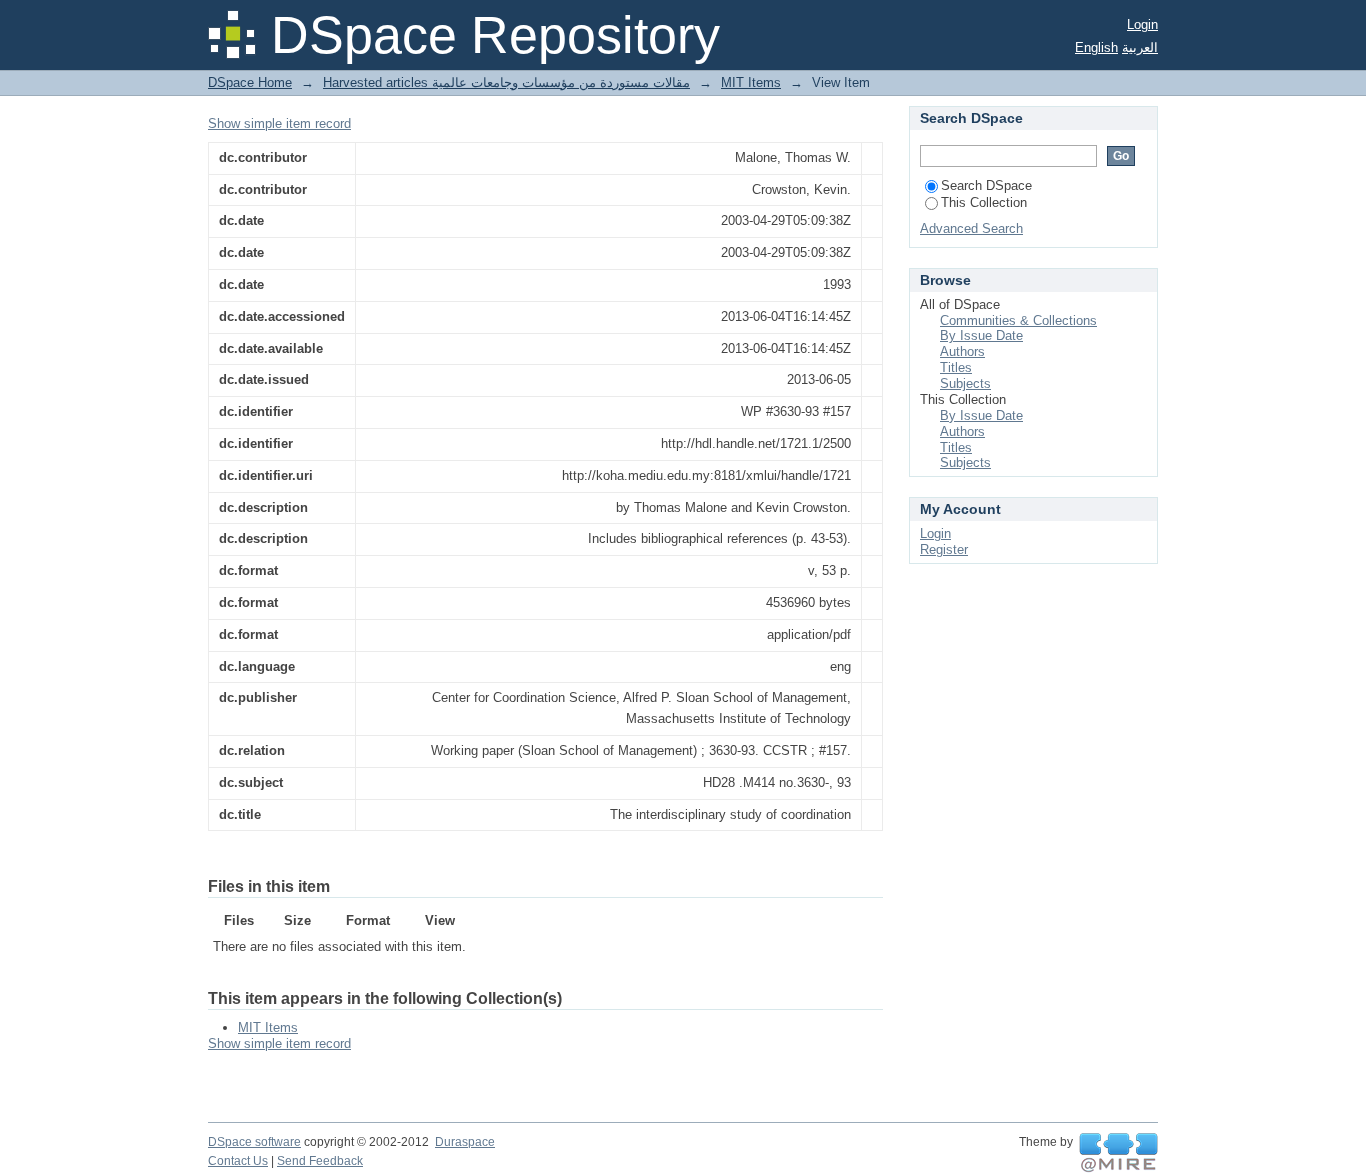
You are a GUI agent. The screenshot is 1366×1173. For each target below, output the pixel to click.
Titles (956, 367)
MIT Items (751, 82)
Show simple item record (279, 123)
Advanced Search (971, 228)
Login (1142, 24)
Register (944, 549)
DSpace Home (250, 82)
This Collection (984, 202)
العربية (1140, 47)
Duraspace (465, 1142)
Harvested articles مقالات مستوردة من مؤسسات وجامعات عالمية (506, 82)
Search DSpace (986, 185)
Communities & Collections (1018, 320)
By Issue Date (981, 335)
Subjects (965, 383)
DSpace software (254, 1142)
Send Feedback (320, 1161)
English (1096, 47)
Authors (962, 351)
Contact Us (238, 1161)
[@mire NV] (1118, 1153)
